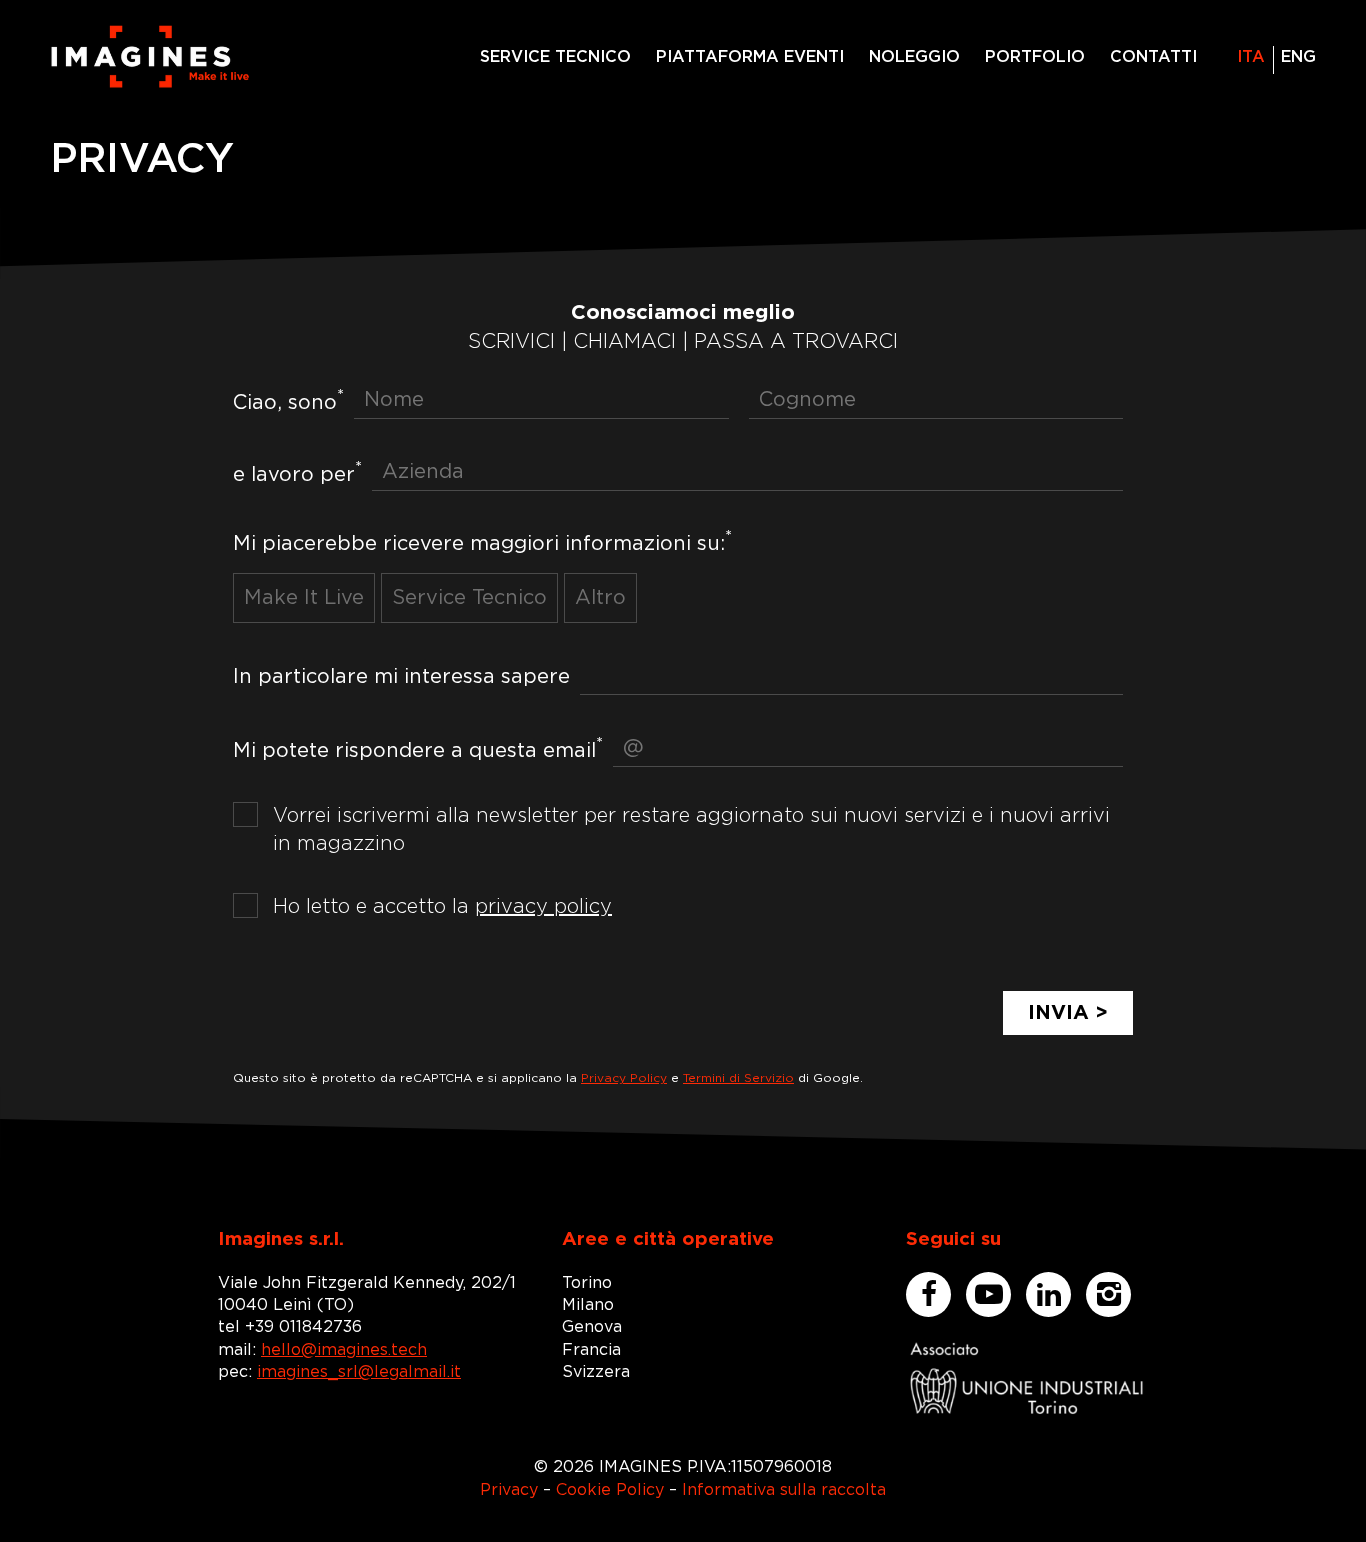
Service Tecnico (469, 598)
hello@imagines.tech (344, 1350)
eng (1298, 57)
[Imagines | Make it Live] (150, 57)
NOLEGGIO (914, 57)
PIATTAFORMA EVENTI (750, 57)
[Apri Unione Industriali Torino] (1027, 1378)
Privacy (509, 1490)
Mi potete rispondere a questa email (418, 748)
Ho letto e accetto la (442, 907)
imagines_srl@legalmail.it (359, 1372)
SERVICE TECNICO (555, 57)
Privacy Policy (624, 1078)
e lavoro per (297, 472)
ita (1251, 57)
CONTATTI (1153, 57)
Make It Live (304, 598)
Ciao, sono (288, 400)
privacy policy (543, 907)
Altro (600, 598)
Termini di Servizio (738, 1078)
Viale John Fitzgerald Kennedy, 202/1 (367, 1283)
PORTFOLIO (1035, 57)
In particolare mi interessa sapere (401, 677)
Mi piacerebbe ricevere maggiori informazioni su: (482, 541)
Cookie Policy (610, 1490)
